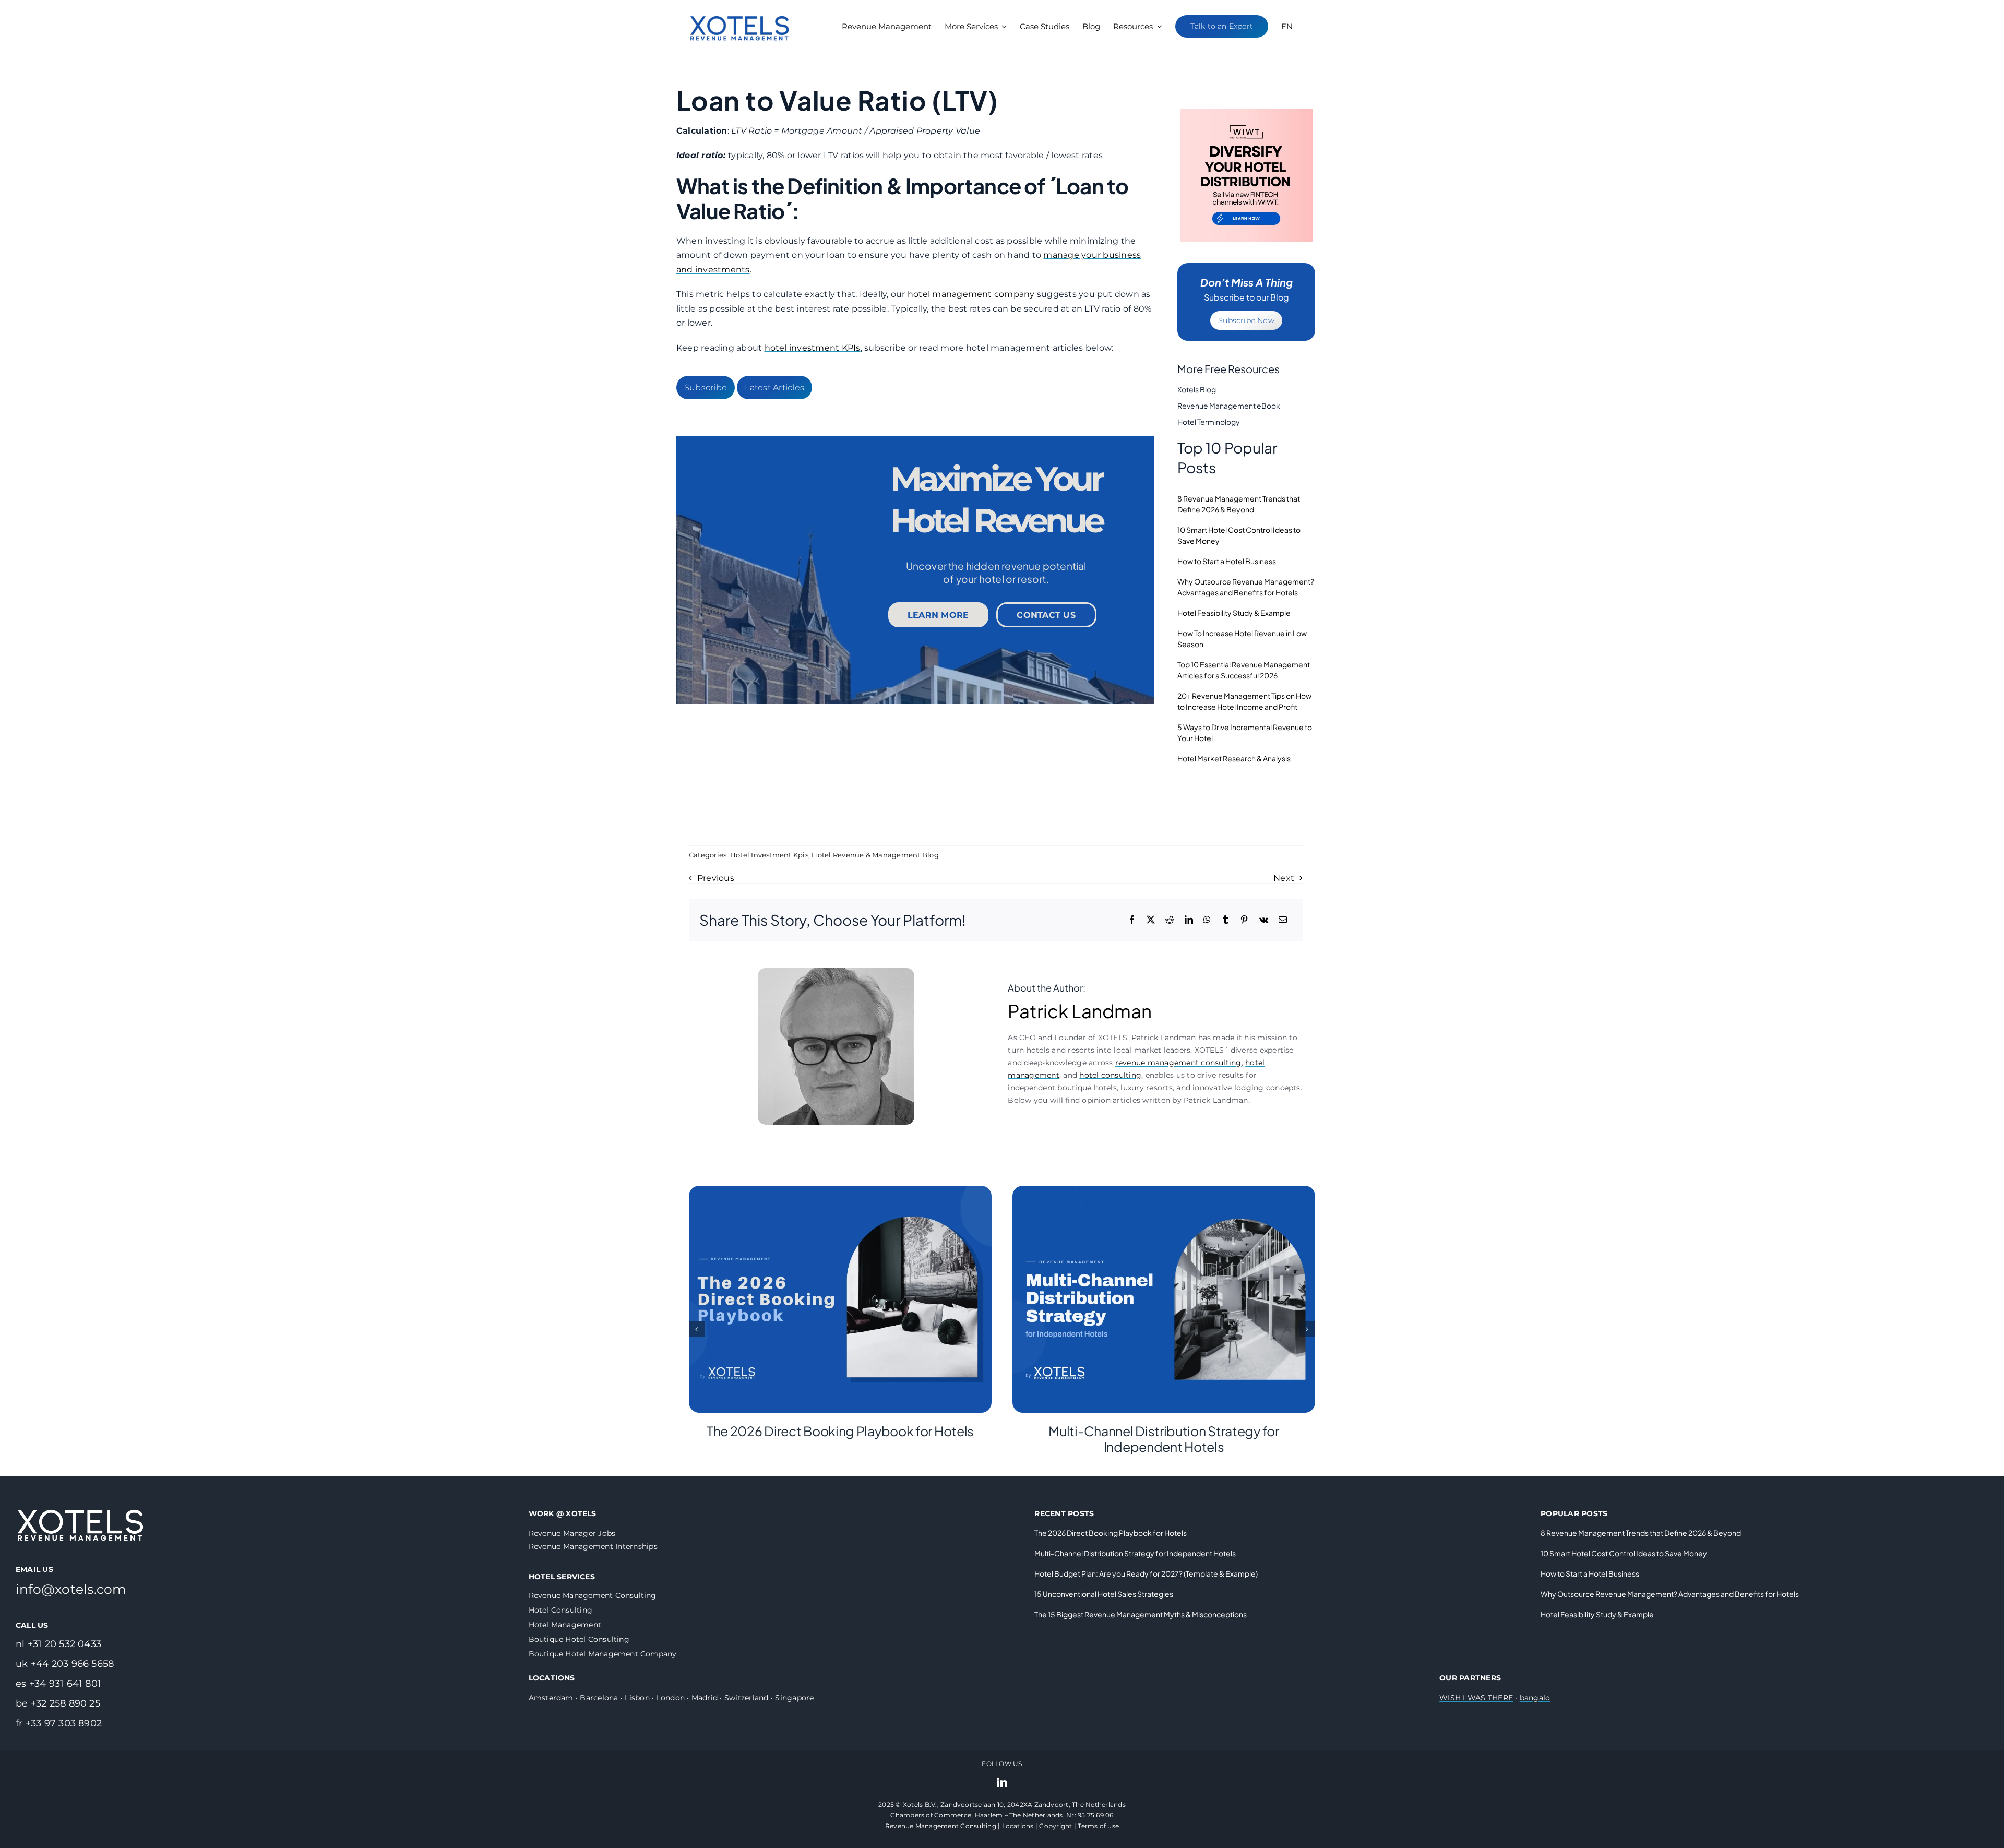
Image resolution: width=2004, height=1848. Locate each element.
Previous (716, 878)
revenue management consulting (1178, 1063)
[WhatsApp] (1207, 920)
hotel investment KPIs (813, 348)
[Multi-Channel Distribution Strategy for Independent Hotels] (1164, 1191)
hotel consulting (1110, 1075)
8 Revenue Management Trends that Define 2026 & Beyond (1641, 1533)
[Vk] (1264, 920)
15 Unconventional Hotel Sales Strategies (1104, 1594)
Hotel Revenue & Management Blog (875, 855)
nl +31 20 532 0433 (58, 1644)
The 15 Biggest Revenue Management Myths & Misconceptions (1141, 1614)
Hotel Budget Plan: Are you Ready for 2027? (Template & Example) (1146, 1573)
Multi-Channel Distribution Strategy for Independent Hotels (1164, 1439)
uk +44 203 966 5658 (65, 1664)
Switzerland (747, 1698)
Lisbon (637, 1698)
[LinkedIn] (1189, 920)
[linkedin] (1002, 1783)
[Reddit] (1170, 920)
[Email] (1283, 920)
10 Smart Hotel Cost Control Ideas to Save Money (1624, 1553)
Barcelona (599, 1698)
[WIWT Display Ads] (1246, 113)
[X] (1151, 920)
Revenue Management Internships (593, 1546)
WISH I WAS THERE (1476, 1698)
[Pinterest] (1244, 920)
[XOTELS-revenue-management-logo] (740, 7)
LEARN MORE (938, 615)
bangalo (1535, 1698)
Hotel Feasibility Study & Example (1234, 613)
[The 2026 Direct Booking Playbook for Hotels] (840, 1191)
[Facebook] (1132, 920)
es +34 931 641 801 (58, 1684)
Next (1284, 878)
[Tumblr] (1225, 920)
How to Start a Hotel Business (1227, 561)
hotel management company (971, 294)
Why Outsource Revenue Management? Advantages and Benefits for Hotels (1670, 1594)
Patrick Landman (1080, 1011)
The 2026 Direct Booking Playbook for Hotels (840, 1431)
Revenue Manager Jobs (572, 1533)
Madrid (705, 1698)
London (671, 1698)
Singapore (794, 1698)
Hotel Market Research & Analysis (1234, 758)
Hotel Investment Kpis (769, 855)
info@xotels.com (71, 1589)
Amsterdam (551, 1698)
